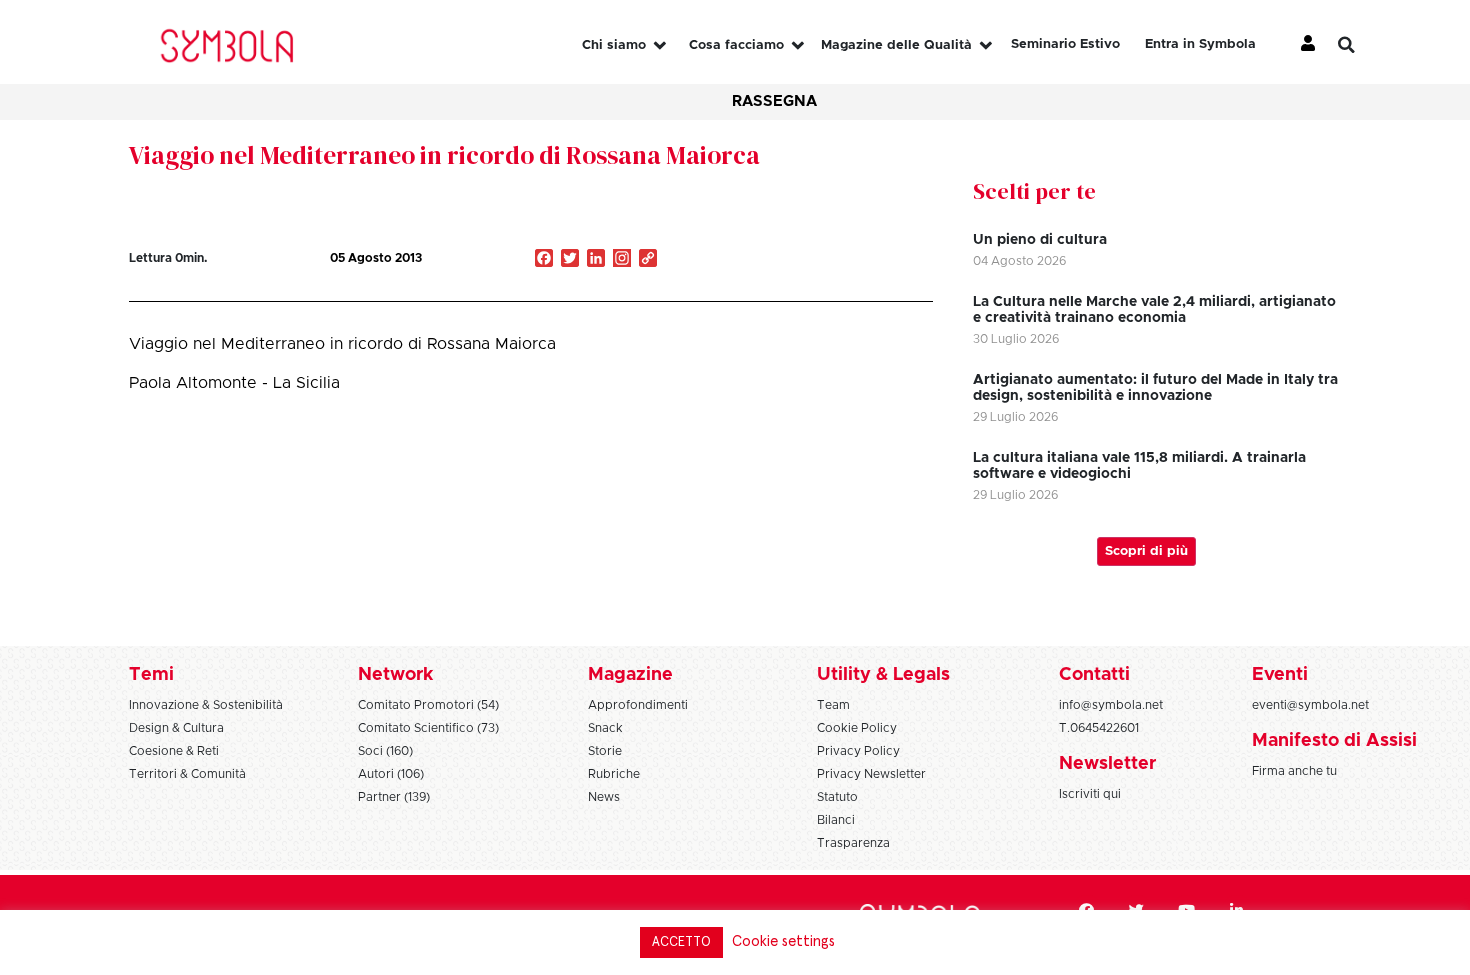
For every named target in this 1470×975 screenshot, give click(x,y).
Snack (605, 728)
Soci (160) (385, 751)
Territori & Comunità (187, 774)
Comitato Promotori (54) (428, 705)
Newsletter (1107, 764)
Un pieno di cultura (1040, 240)
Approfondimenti (638, 705)
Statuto (837, 797)
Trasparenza (853, 843)
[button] (1362, 45)
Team (833, 705)
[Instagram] (622, 260)
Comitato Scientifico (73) (428, 728)
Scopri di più (1146, 551)
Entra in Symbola (1200, 44)
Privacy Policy (858, 751)
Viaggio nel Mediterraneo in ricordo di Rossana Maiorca (444, 155)
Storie (605, 751)
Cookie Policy (857, 728)
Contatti (1094, 675)
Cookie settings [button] (783, 941)
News (604, 797)
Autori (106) (391, 774)
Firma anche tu (1294, 771)
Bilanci (836, 820)
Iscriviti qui (1090, 794)
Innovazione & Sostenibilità (206, 705)
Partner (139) (394, 797)
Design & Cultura (176, 728)
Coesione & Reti (174, 751)
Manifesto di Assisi (1334, 741)
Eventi (1280, 675)
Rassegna (774, 101)
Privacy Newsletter (871, 774)
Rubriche (614, 774)
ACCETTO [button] (681, 942)
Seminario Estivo (1065, 44)
